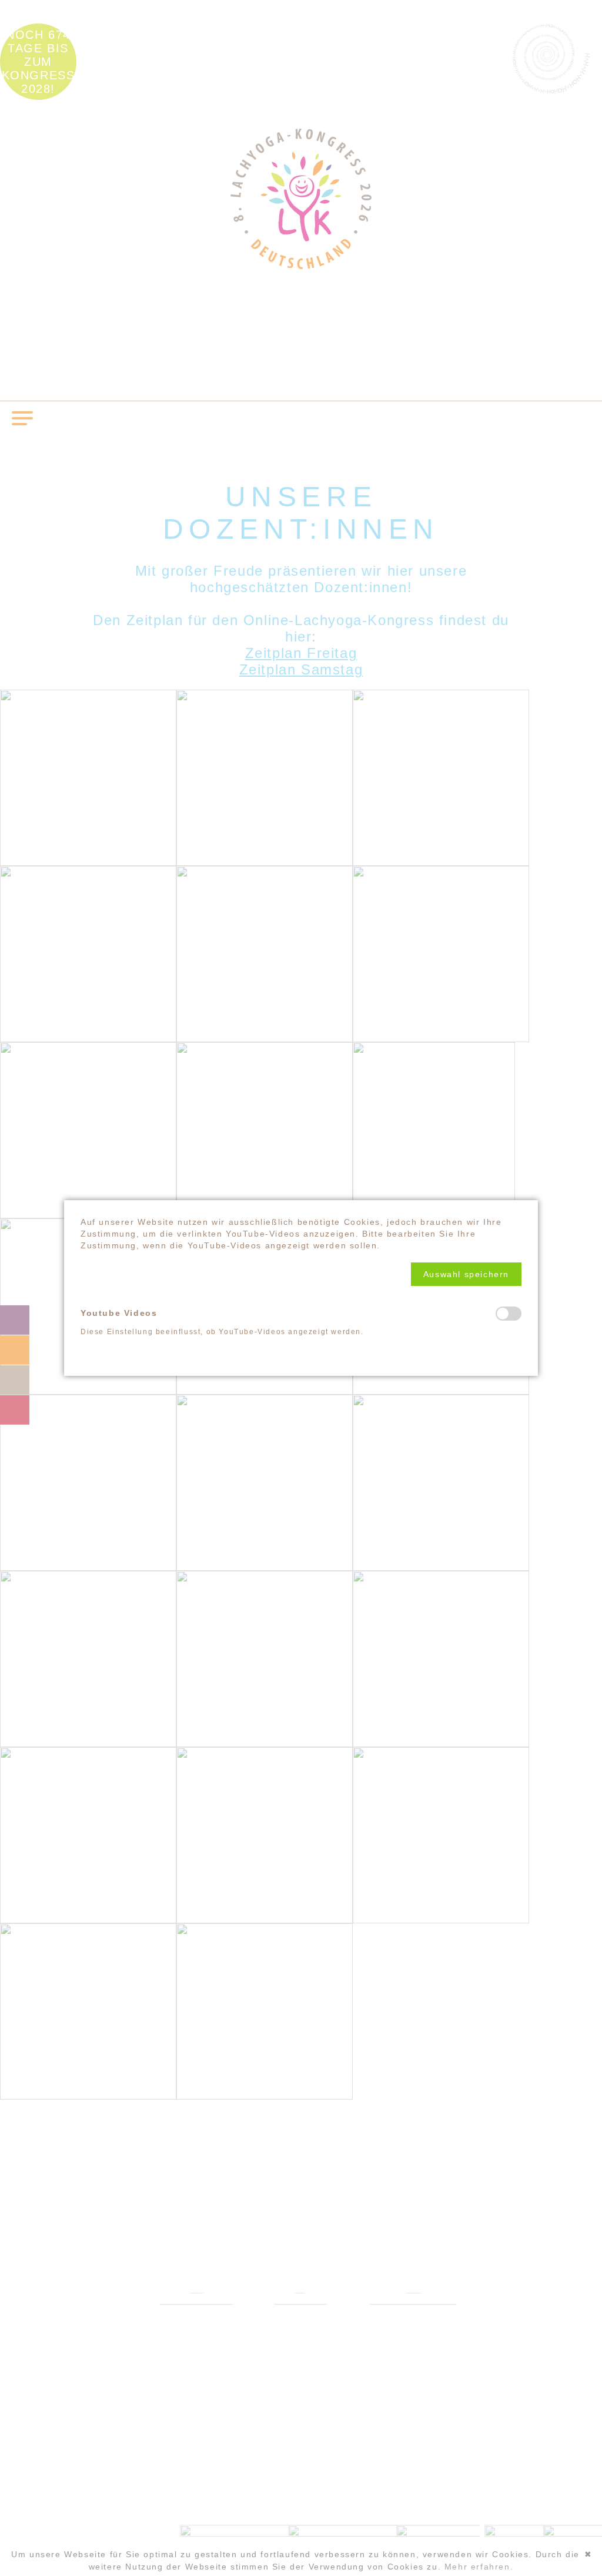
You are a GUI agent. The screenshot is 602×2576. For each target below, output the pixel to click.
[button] (466, 1274)
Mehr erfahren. (479, 2567)
